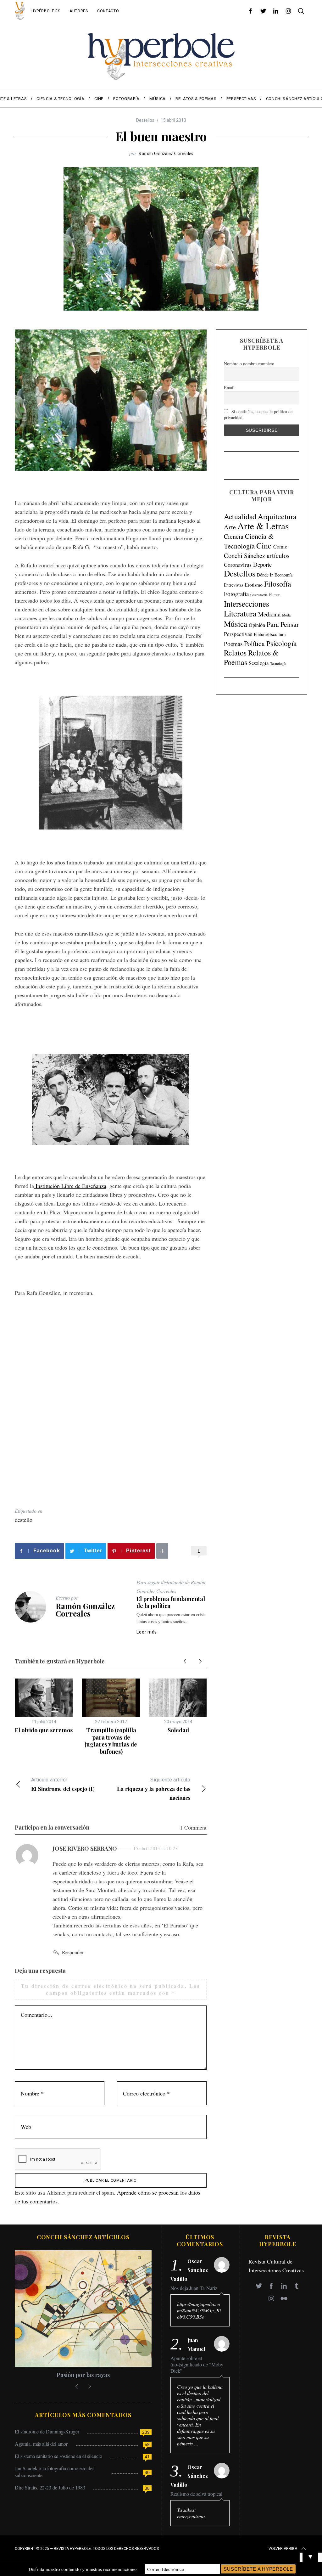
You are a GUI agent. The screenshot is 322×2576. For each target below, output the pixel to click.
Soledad (178, 1730)
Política (254, 643)
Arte (230, 527)
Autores (79, 11)
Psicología (281, 643)
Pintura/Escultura (270, 634)
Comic (280, 546)
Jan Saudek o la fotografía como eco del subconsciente (54, 2472)
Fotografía (236, 594)
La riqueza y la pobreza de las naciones (154, 1789)
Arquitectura (277, 516)
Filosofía (278, 584)
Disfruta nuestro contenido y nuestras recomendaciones (83, 2569)
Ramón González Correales (166, 153)
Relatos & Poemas (251, 657)
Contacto (108, 11)
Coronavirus (238, 565)
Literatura (240, 613)
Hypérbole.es (46, 11)
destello (24, 1520)
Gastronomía (259, 595)
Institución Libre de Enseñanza (70, 1186)
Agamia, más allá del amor (41, 2444)
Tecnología (278, 663)
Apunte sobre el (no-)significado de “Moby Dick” (197, 2365)
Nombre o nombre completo (249, 364)
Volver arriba (283, 2549)
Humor (274, 595)
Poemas (233, 644)
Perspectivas (238, 634)
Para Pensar (283, 624)
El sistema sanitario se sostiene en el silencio (58, 2456)
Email (229, 388)
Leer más (147, 1632)
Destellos (145, 120)
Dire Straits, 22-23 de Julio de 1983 (50, 2487)
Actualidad (240, 516)
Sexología (259, 663)
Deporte (262, 564)
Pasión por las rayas (83, 2375)
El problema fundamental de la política (171, 1603)
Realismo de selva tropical (196, 2494)
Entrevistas (233, 585)
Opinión (257, 625)
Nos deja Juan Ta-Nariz (194, 2288)
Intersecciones (247, 604)
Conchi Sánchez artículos (257, 555)
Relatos (235, 653)
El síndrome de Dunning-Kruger (47, 2431)
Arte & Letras (263, 526)
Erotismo (254, 585)
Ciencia (234, 536)
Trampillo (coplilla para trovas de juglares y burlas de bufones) (111, 1741)
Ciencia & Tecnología (249, 541)
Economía (283, 575)
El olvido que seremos (44, 1730)
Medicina (269, 614)
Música (236, 624)
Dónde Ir (265, 575)
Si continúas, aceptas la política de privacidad (258, 414)
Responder (73, 1952)
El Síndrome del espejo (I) (63, 1785)
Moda (286, 615)
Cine (264, 545)
